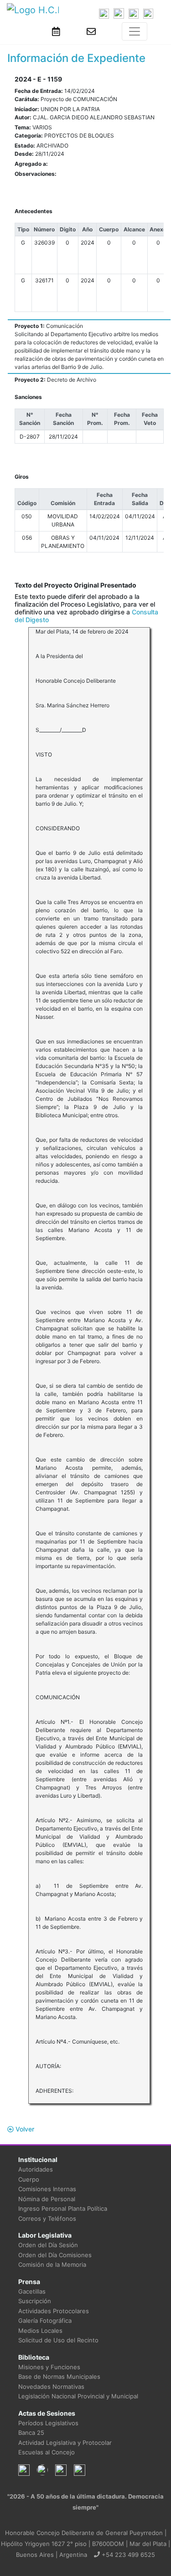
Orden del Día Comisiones (55, 2255)
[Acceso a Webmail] (91, 31)
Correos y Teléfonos (47, 2218)
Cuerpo (29, 2179)
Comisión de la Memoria (52, 2264)
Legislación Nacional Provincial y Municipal (78, 2396)
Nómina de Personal (47, 2199)
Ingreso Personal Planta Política (63, 2208)
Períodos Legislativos (48, 2423)
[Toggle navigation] (135, 31)
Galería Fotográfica (45, 2320)
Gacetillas (32, 2291)
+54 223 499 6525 (127, 2555)
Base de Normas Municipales (59, 2377)
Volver (24, 2129)
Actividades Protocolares (54, 2311)
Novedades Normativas (51, 2387)
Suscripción (35, 2301)
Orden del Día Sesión (48, 2245)
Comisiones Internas (47, 2189)
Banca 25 (31, 2433)
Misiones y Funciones (49, 2367)
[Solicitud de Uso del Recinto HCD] (56, 31)
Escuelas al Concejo (47, 2452)
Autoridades (36, 2169)
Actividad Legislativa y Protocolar (65, 2443)
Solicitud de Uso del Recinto (58, 2340)
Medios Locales (40, 2331)
